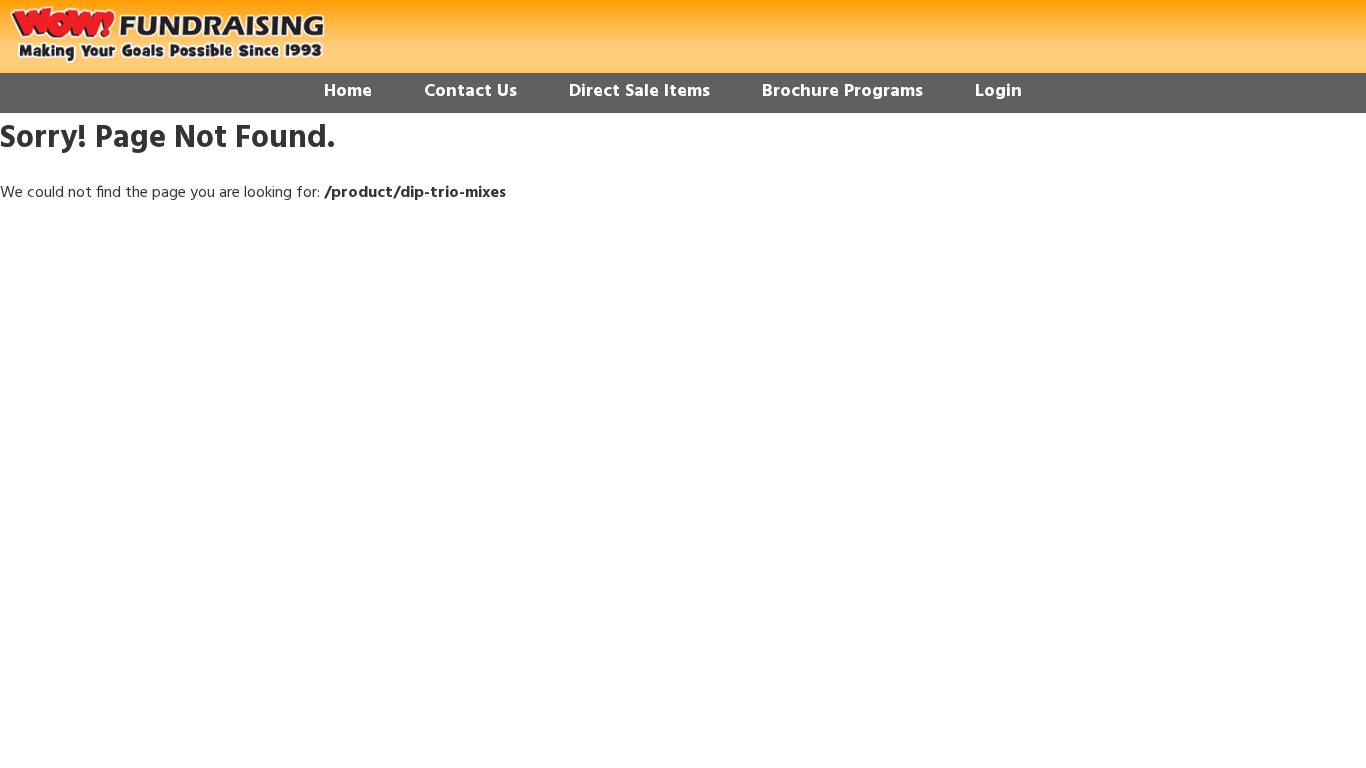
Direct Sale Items (639, 91)
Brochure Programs (842, 91)
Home (348, 91)
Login (998, 91)
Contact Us (470, 91)
